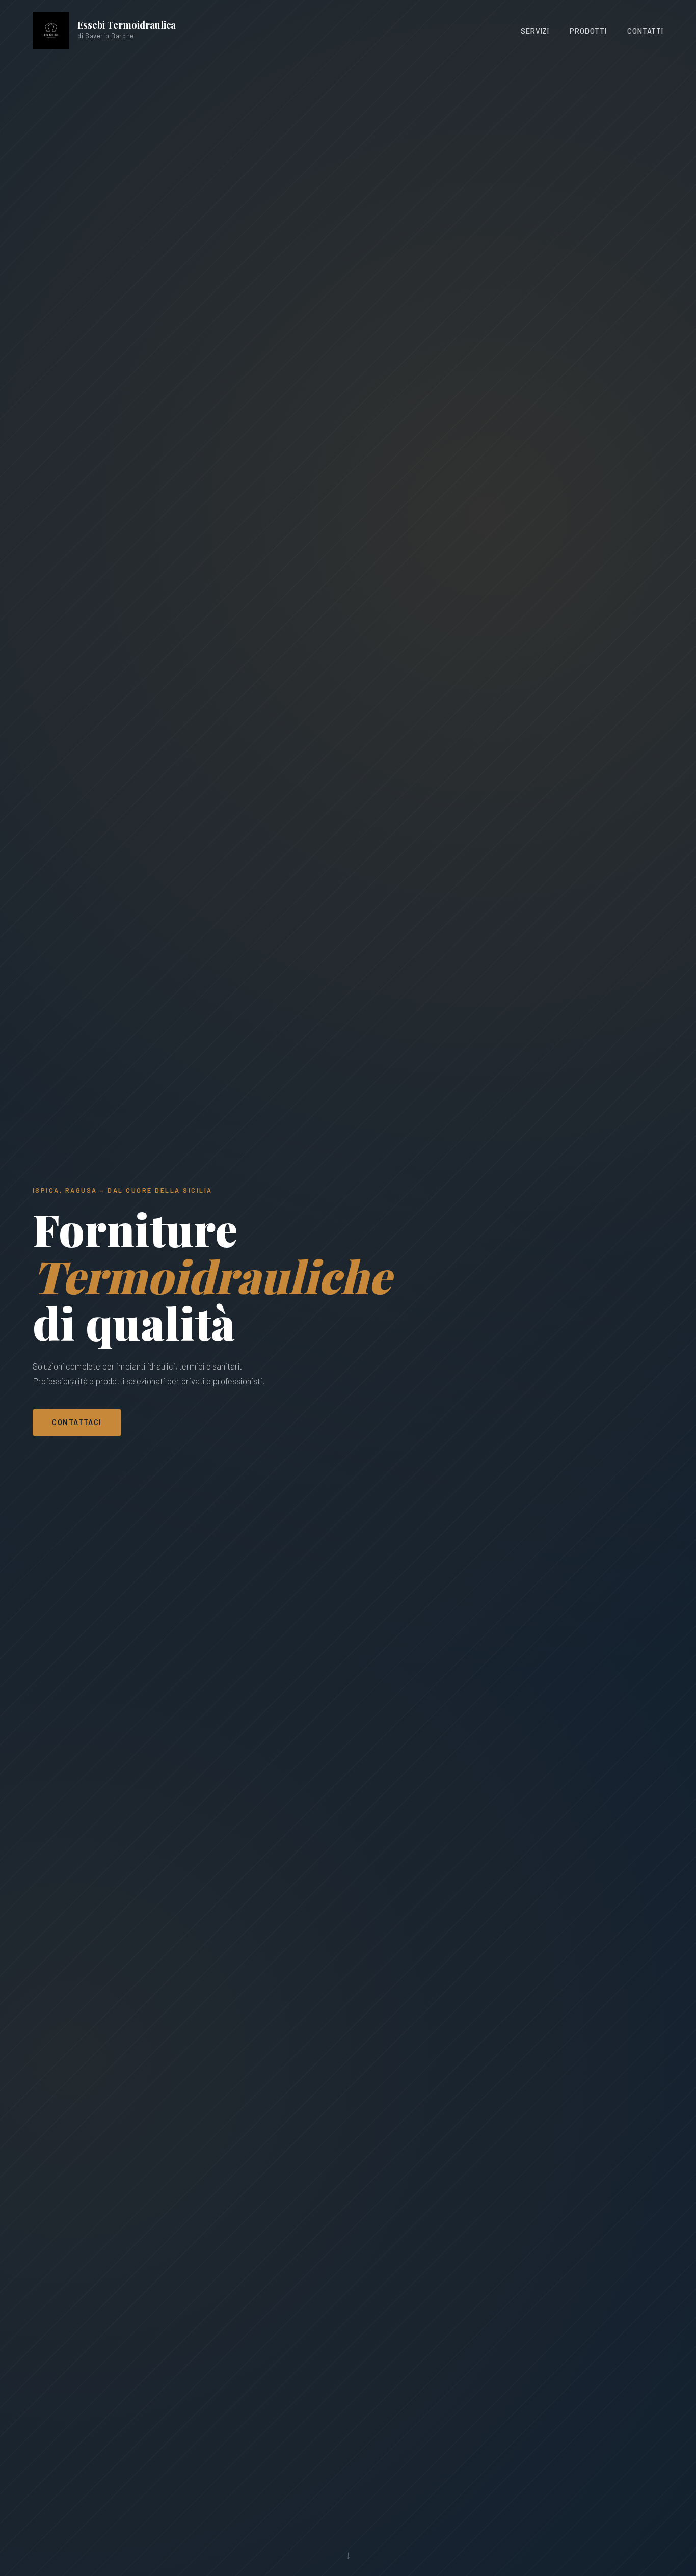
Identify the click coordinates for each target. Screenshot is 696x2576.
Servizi (535, 31)
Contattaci (77, 1422)
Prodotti (588, 31)
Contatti (645, 31)
